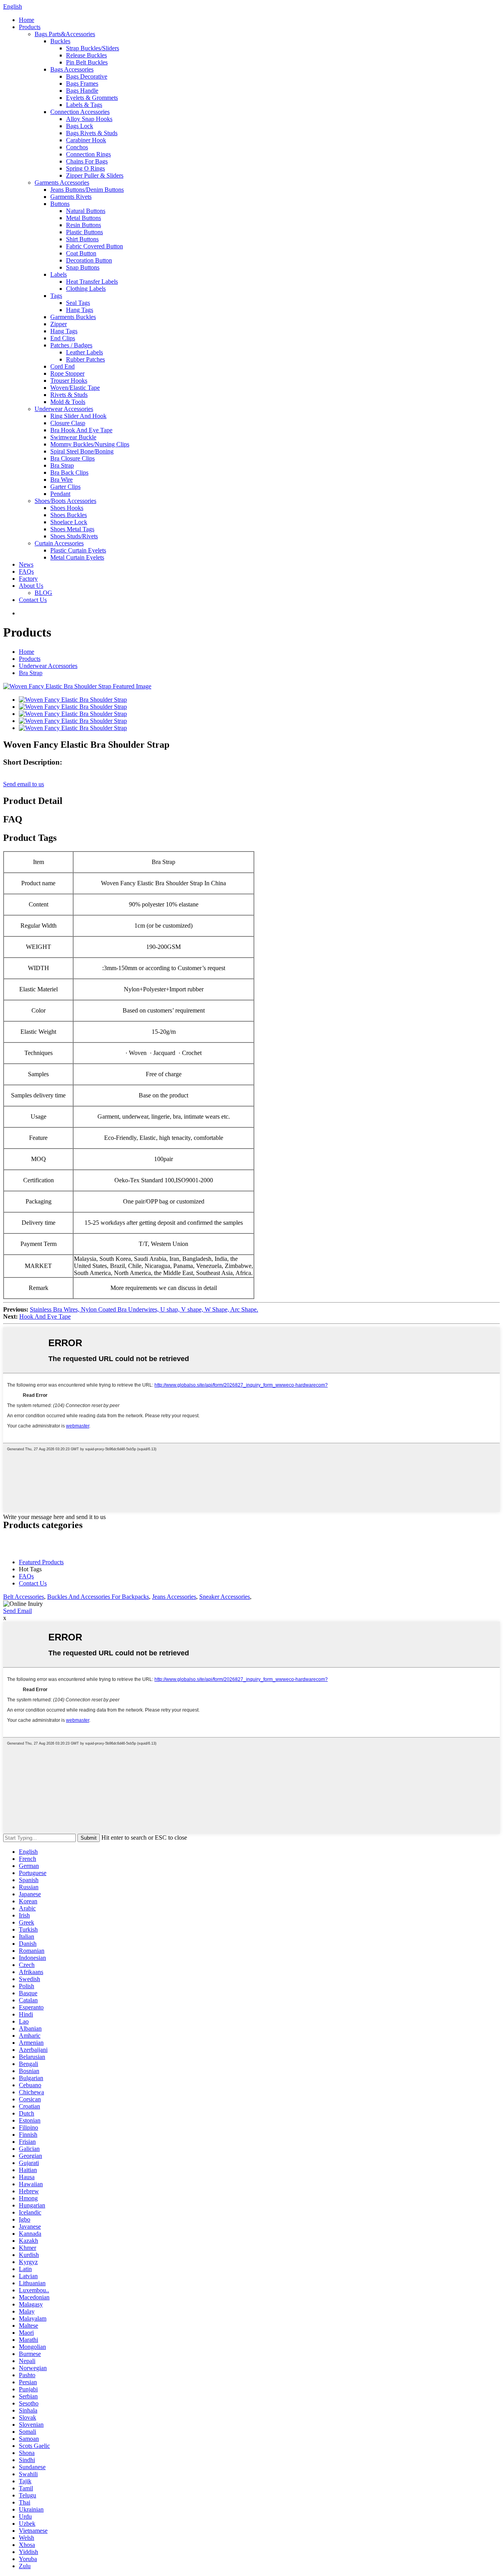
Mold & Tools (68, 402)
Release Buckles (86, 55)
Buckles (60, 41)
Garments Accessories (62, 183)
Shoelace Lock (69, 522)
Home (27, 20)
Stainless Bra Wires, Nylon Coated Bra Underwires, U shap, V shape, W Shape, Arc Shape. (144, 1309)
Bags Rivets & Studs (92, 133)
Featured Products (41, 1562)
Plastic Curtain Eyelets (78, 550)
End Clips (63, 338)
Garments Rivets (71, 197)
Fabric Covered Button (95, 246)
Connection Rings (88, 154)
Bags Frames (82, 83)
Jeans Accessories (174, 1597)
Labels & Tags (84, 105)
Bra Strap (62, 465)
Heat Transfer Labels (92, 282)
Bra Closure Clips (73, 458)
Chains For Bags (87, 161)
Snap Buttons (83, 267)
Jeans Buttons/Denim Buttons (87, 190)
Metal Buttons (84, 218)
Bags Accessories (72, 69)
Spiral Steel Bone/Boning (82, 451)
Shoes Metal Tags (72, 529)
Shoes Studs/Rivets (74, 536)
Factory (28, 579)
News (26, 564)
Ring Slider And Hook (78, 416)
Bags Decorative (87, 76)
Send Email (17, 1611)
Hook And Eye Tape (45, 1316)
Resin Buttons (84, 225)
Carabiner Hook (86, 140)
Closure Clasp (68, 423)
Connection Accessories (80, 112)
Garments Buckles (73, 317)
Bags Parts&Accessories (65, 34)
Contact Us (33, 600)
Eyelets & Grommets (92, 98)
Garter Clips (65, 487)
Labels (59, 274)
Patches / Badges (71, 345)
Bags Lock (80, 126)
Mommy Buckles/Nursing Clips (90, 444)
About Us (31, 586)
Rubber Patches (85, 359)
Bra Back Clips (69, 472)
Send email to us (24, 784)
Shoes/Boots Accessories (65, 501)
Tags (56, 296)
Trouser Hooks (69, 381)
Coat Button (81, 253)
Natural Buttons (86, 211)
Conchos (77, 147)
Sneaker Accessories (225, 1597)
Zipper (59, 324)
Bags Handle (82, 91)
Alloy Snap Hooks (89, 119)
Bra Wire (61, 480)
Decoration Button (89, 260)
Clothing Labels (86, 289)
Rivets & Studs (69, 395)
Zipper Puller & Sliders (95, 175)
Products (30, 27)
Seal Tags (78, 303)
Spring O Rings (85, 168)
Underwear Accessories (64, 409)
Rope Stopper (67, 373)
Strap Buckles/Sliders (93, 48)
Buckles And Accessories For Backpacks (98, 1597)
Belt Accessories (24, 1597)
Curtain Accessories (59, 543)
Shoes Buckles (69, 515)
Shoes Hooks (67, 508)
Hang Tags (80, 310)
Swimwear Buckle (73, 437)
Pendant (60, 494)
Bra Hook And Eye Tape (81, 430)
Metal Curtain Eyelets (77, 557)
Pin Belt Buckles (87, 62)
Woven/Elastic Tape (75, 388)
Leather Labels (84, 352)
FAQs (26, 572)
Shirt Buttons (82, 239)
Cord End (62, 366)
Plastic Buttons (84, 232)
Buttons (60, 204)
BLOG (43, 593)
